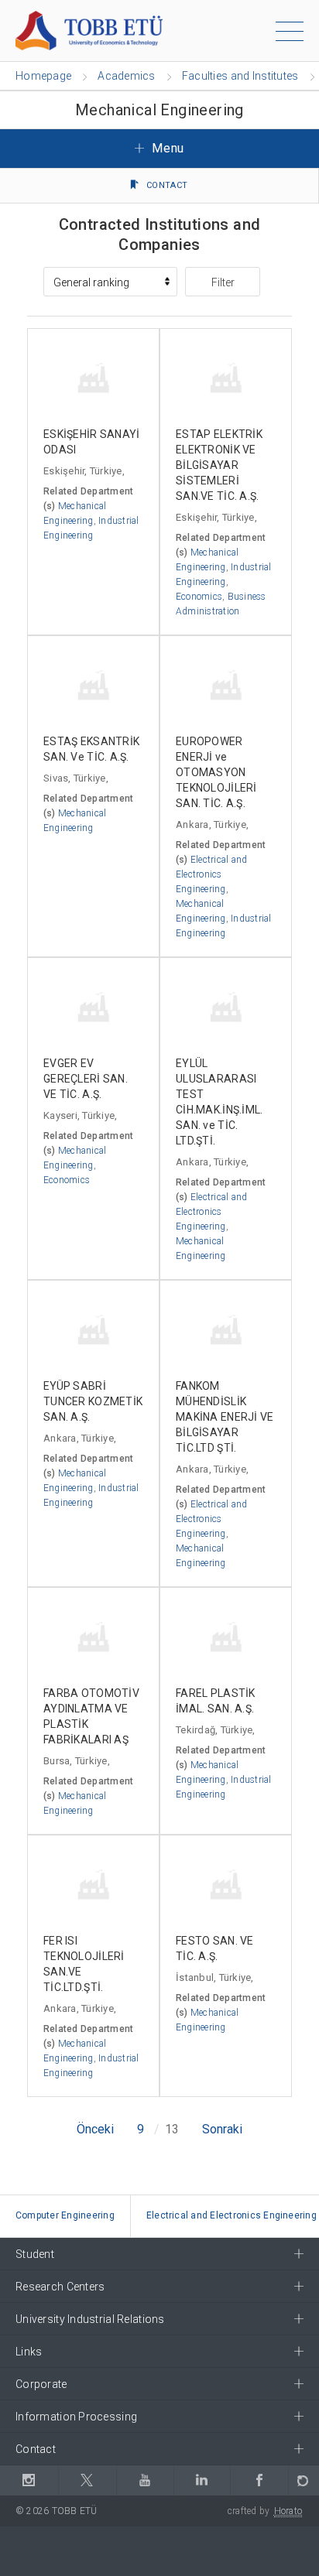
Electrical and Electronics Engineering (211, 874)
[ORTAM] (304, 2480)
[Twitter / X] (87, 2480)
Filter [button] (223, 282)
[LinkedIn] (202, 2480)
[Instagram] (29, 2480)
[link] (65, 2217)
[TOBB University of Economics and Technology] (89, 30)
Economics (199, 597)
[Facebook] (259, 2480)
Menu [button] (166, 148)
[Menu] (290, 34)
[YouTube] (145, 2480)
